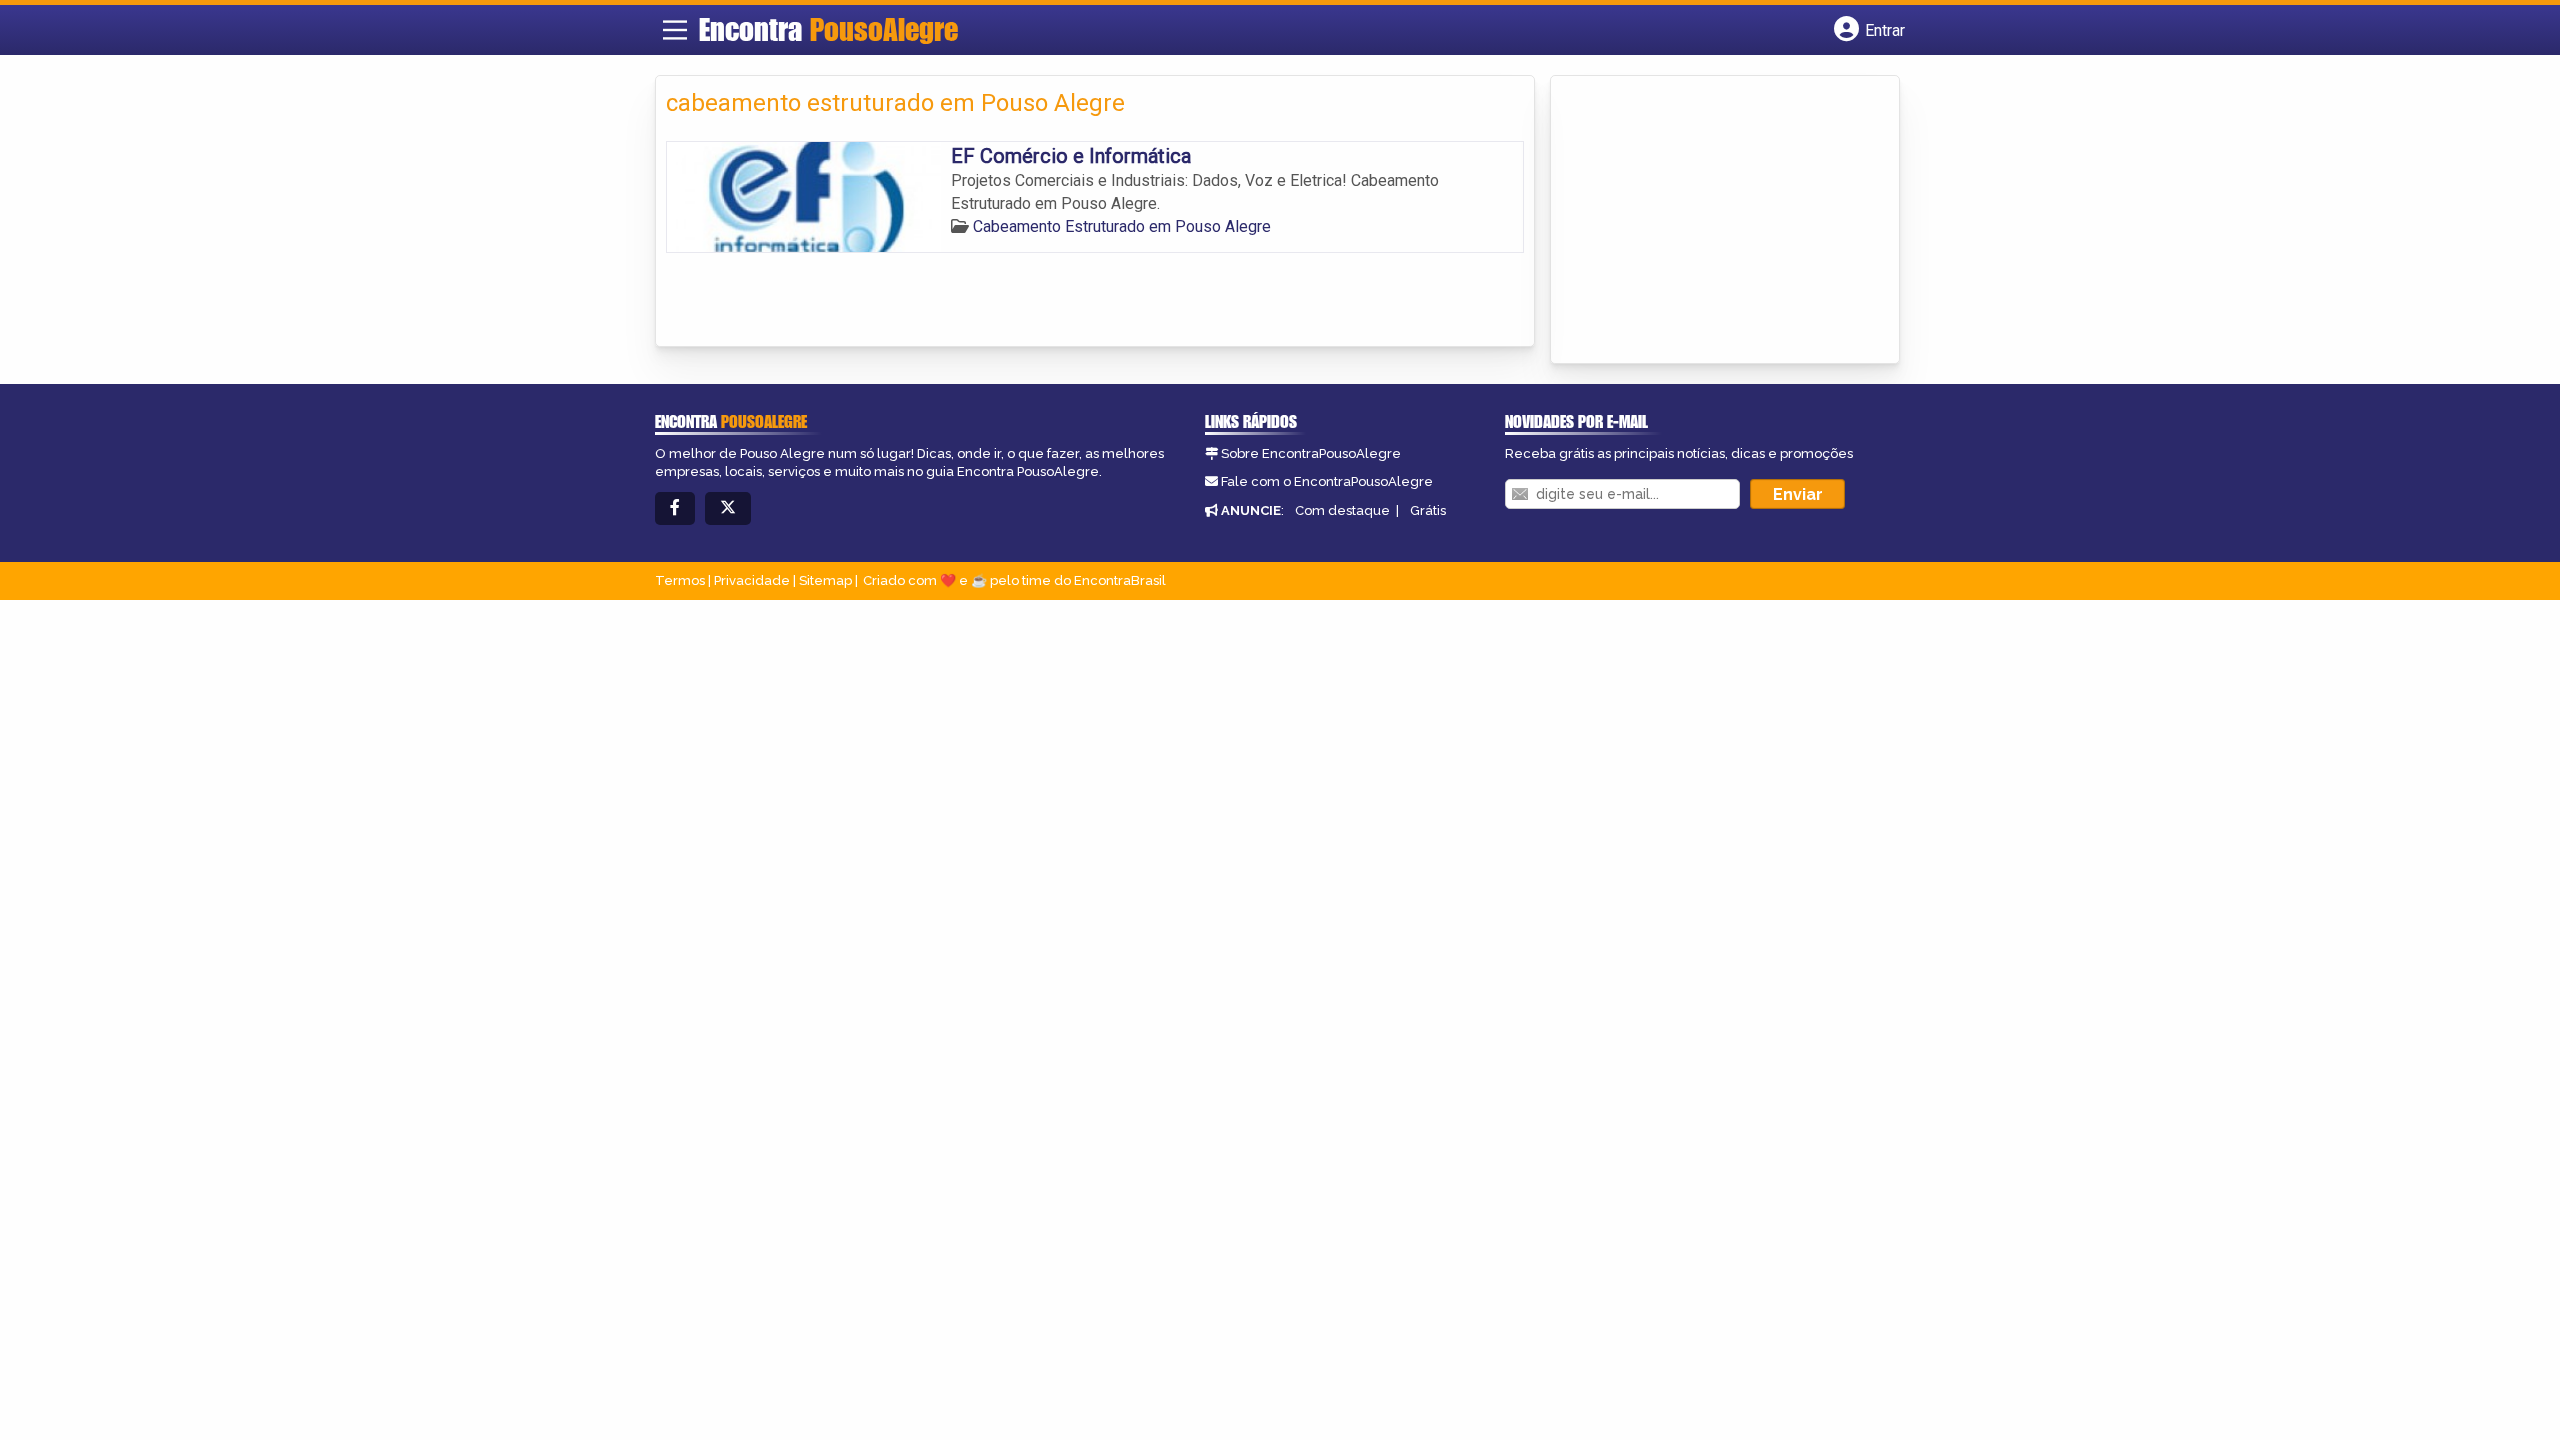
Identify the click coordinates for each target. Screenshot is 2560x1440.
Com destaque (1342, 510)
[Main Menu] (675, 30)
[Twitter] (728, 508)
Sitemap (825, 580)
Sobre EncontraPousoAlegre (1311, 453)
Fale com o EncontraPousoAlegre (1327, 481)
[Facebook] (675, 508)
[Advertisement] (1711, 221)
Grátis (1428, 510)
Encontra (828, 29)
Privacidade (752, 580)
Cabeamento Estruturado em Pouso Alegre (1122, 226)
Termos (680, 580)
